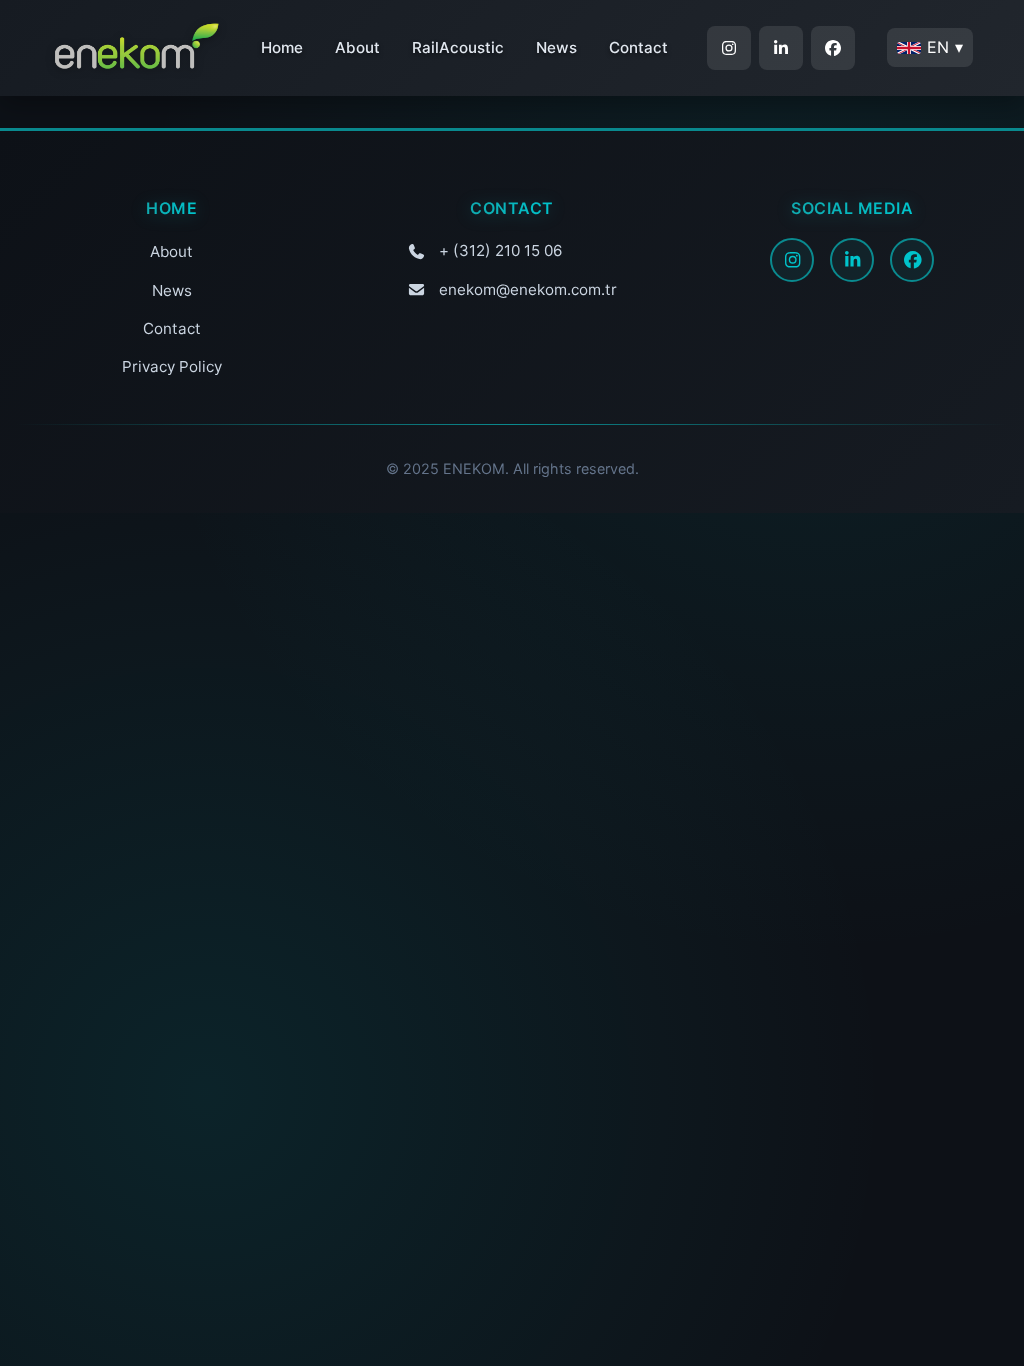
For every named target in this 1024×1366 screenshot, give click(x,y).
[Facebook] (912, 260)
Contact (638, 47)
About (357, 47)
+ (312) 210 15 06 (500, 250)
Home (282, 47)
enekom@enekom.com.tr (528, 289)
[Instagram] (792, 260)
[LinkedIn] (852, 260)
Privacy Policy (172, 366)
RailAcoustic (458, 47)
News (556, 47)
